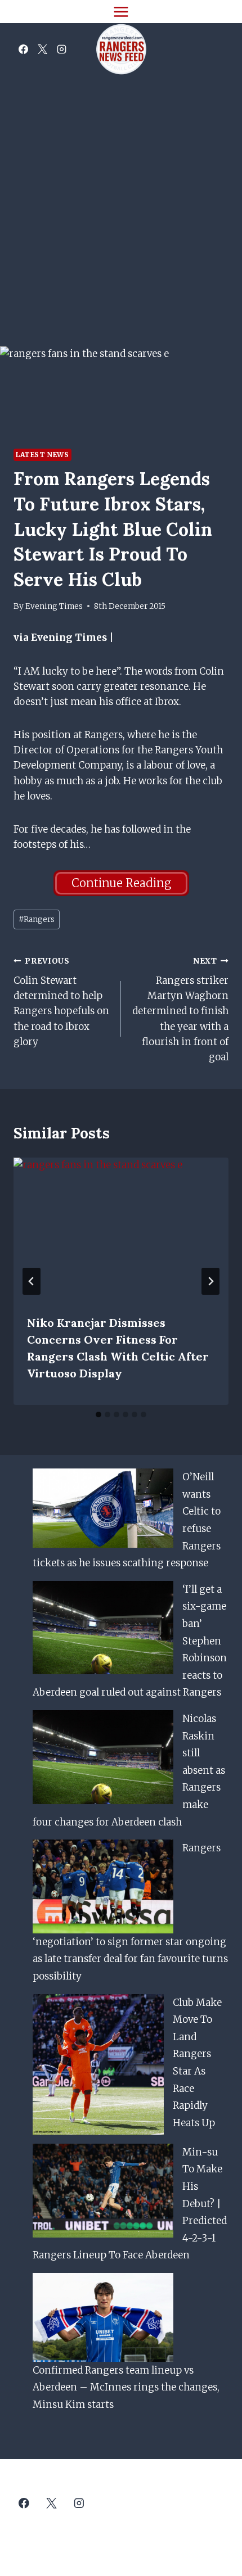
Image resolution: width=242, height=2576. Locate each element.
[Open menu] (121, 12)
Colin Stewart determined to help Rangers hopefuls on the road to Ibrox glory (61, 1002)
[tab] (98, 1414)
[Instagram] (61, 49)
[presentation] (121, 1229)
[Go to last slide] (32, 1281)
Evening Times (54, 606)
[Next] (210, 1281)
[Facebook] (23, 49)
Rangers (37, 919)
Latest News (42, 455)
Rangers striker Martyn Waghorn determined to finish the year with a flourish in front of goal (180, 1010)
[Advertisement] (121, 202)
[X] (42, 49)
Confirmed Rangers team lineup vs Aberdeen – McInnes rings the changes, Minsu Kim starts (126, 2387)
